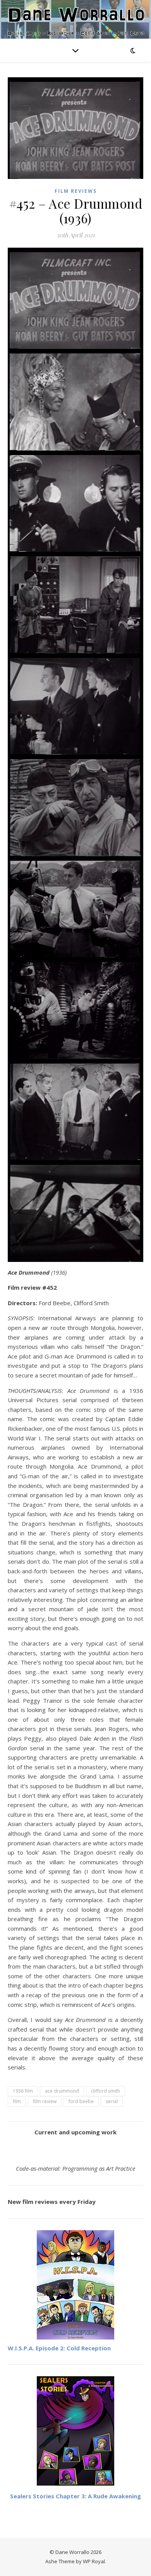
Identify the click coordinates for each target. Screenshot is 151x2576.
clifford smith (106, 2091)
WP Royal (94, 2561)
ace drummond (62, 2091)
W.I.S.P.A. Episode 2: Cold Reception (59, 2348)
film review (45, 2101)
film (17, 2101)
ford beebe (81, 2101)
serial (112, 2101)
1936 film (23, 2091)
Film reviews (76, 191)
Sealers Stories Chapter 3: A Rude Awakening (75, 2496)
